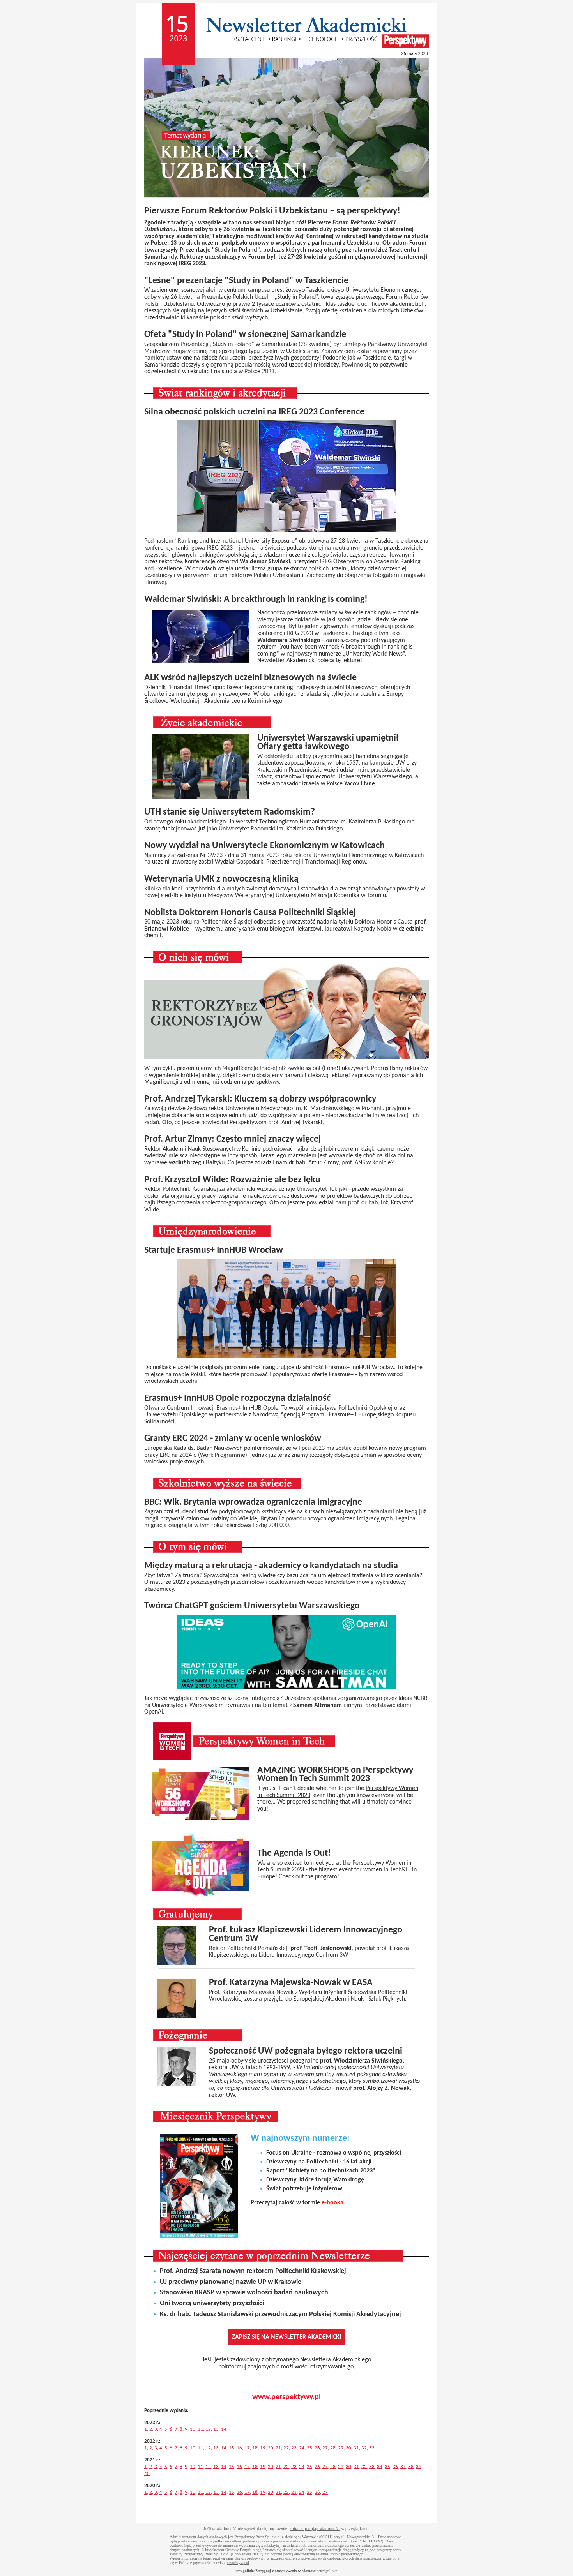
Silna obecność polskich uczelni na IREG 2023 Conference (254, 412)
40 (147, 2474)
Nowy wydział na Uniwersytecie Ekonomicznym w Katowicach (264, 846)
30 (348, 2448)
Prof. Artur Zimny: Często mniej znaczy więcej (233, 1139)
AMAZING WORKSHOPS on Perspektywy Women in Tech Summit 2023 (335, 1775)
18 (255, 2448)
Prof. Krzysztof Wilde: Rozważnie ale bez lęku (232, 1180)
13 (216, 2429)
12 (208, 2429)
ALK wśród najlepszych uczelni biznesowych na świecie (250, 678)
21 (278, 2448)
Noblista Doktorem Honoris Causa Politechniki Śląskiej (250, 913)
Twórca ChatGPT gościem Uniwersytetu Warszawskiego (252, 1606)
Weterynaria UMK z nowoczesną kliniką (221, 879)
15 (232, 2448)
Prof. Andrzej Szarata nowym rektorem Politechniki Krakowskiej (253, 2271)
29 (341, 2448)
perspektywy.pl (237, 2563)
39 (419, 2467)
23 (294, 2448)
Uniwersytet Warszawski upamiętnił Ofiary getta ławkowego (328, 742)
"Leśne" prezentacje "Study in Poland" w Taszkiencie (246, 281)
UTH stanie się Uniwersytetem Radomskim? (230, 812)
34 (380, 2467)
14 (224, 2429)
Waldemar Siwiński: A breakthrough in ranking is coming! (256, 599)
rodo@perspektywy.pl (348, 2554)
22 (286, 2448)
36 (395, 2467)
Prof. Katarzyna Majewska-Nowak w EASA (291, 1983)
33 (372, 2448)
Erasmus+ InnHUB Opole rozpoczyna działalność (237, 1398)
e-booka (332, 2203)
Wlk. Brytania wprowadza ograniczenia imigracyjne (253, 1502)
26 (317, 2448)
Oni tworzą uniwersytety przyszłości (212, 2304)
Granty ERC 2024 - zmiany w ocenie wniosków (233, 1439)
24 (302, 2448)
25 (309, 2448)
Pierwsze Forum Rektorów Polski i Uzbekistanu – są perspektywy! (272, 211)
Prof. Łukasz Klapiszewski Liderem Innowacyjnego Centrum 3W (306, 1934)
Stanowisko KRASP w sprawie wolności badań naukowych (244, 2293)
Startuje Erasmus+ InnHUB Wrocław (214, 1250)
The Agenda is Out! (294, 1853)
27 (325, 2448)
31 (356, 2448)
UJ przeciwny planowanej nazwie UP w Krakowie (231, 2282)
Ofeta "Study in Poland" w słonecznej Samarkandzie (245, 335)
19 (263, 2448)
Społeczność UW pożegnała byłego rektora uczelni (306, 2051)
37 (403, 2467)
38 (411, 2467)
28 (333, 2448)
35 (387, 2467)
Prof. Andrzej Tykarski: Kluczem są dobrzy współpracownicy (260, 1099)
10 (193, 2429)
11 (200, 2429)
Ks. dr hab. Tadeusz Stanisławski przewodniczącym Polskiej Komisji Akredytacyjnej (280, 2314)
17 (247, 2448)
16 (239, 2448)
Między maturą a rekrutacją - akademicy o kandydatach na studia (271, 1566)
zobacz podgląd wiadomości (315, 2529)
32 (364, 2448)
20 (271, 2448)
